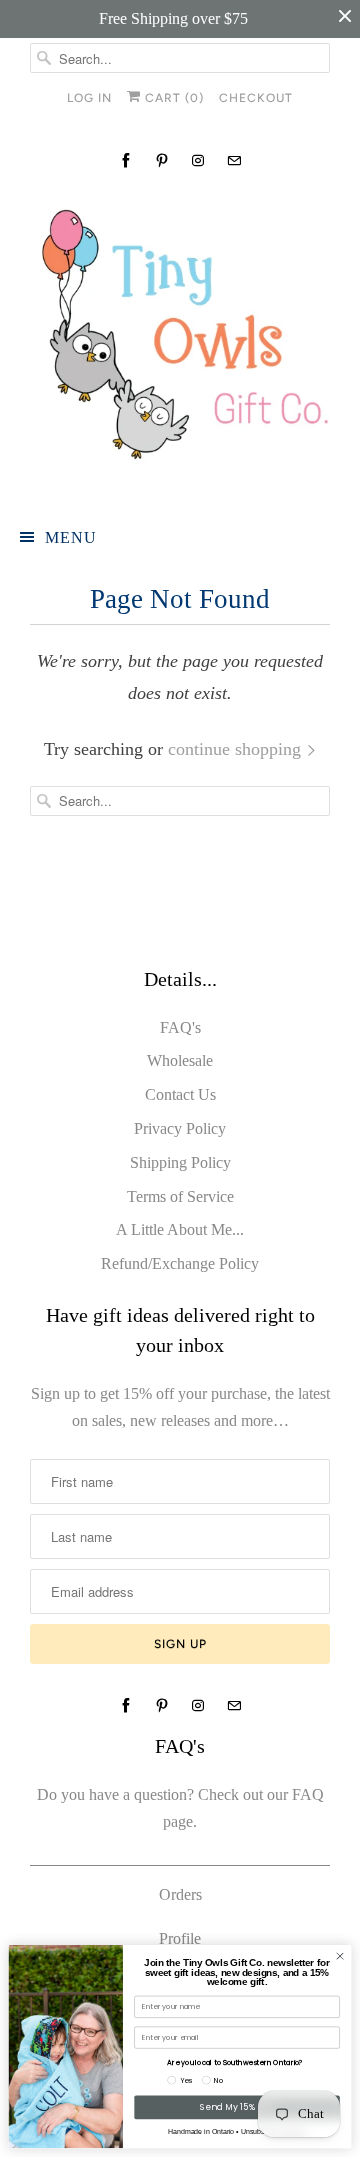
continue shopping (237, 749)
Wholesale (180, 1060)
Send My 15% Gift (236, 2107)
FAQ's (180, 1027)
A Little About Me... (180, 1229)
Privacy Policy (180, 1128)
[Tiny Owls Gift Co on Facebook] (126, 160)
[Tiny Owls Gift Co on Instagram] (198, 160)
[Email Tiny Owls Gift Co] (234, 160)
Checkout (256, 98)
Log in (89, 98)
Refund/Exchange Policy (180, 1263)
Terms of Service (180, 1196)
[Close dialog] (339, 1955)
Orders (180, 1894)
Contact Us (180, 1094)
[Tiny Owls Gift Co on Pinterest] (162, 160)
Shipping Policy (180, 1162)
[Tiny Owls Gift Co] (180, 343)
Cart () (172, 98)
